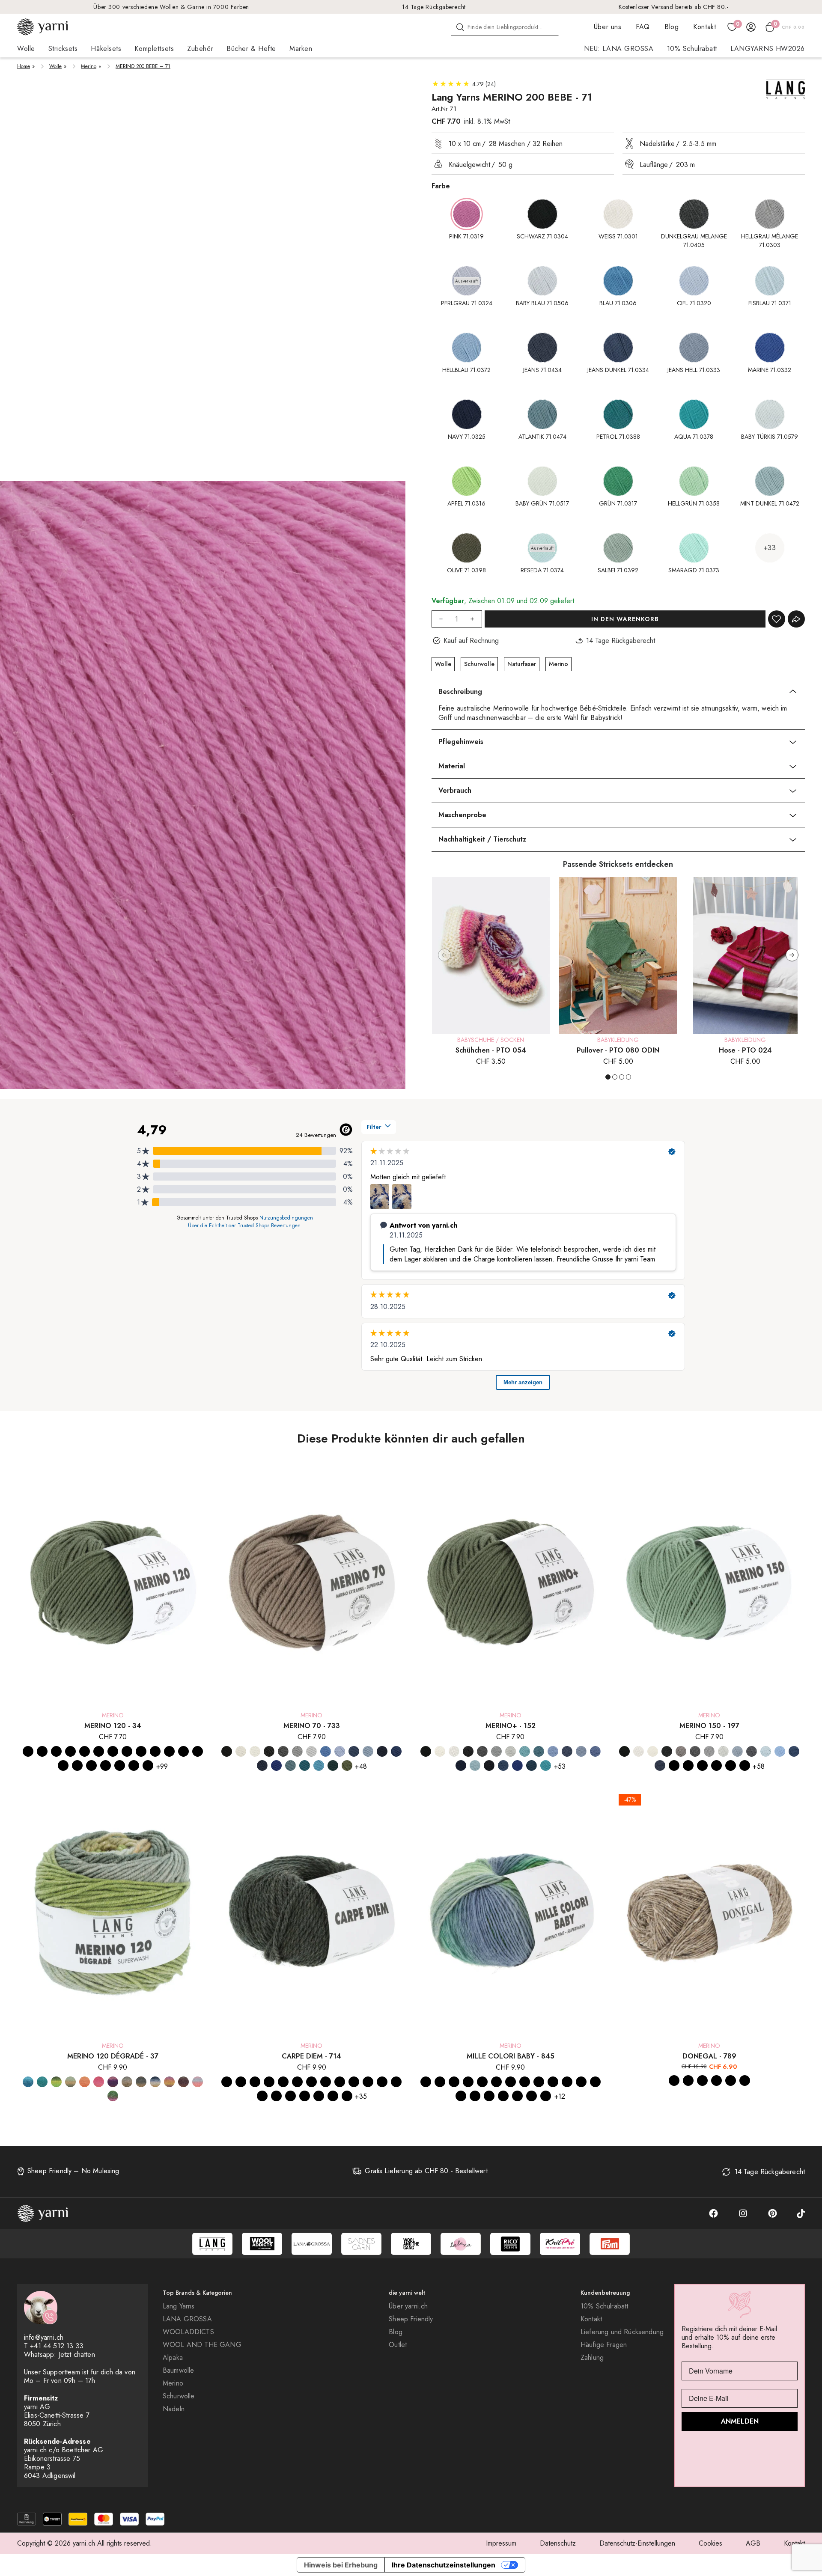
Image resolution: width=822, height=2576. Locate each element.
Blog (672, 27)
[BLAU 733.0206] (326, 1751)
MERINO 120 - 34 (113, 1726)
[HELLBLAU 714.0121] (297, 2082)
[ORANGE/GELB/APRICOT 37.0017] (85, 2082)
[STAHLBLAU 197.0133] (745, 1765)
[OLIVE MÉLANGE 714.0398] (347, 2096)
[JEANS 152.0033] (553, 1751)
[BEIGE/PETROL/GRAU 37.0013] (141, 2082)
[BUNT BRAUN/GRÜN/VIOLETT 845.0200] (511, 2082)
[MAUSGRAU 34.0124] (155, 1751)
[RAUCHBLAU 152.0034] (503, 1765)
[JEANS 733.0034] (354, 1751)
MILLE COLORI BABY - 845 (511, 2056)
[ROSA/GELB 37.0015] (198, 2082)
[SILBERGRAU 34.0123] (169, 1751)
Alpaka (173, 2358)
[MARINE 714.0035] (340, 2082)
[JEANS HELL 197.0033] (674, 1765)
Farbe (441, 186)
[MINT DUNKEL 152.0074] (475, 1765)
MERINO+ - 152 (511, 1726)
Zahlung (592, 2358)
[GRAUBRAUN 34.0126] (127, 1751)
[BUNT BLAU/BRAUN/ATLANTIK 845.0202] (426, 2082)
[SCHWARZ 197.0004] (624, 1751)
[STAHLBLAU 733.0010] (262, 1765)
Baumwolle (178, 2371)
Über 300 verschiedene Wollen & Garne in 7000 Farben (171, 7)
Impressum (501, 2543)
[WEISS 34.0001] (56, 1751)
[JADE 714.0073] (396, 2082)
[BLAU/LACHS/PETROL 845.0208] (517, 2096)
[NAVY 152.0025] (489, 1765)
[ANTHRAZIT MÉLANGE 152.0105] (468, 1751)
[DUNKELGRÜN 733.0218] (333, 1765)
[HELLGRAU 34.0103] (198, 1751)
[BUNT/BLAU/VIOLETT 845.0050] (539, 2082)
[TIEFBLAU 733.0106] (276, 1765)
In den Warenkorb (625, 619)
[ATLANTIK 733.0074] (290, 1765)
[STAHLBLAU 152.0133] (532, 1765)
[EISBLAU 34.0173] (63, 1765)
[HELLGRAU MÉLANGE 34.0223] (141, 1751)
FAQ (643, 27)
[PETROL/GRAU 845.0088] (440, 2082)
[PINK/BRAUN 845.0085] (475, 2096)
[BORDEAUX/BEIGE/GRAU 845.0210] (532, 2096)
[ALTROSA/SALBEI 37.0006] (127, 2082)
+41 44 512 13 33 (57, 2346)
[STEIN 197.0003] (752, 1751)
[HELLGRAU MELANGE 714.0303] (283, 2082)
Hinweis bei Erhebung (341, 2565)
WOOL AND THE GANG (202, 2345)
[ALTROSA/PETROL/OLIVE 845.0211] (503, 2096)
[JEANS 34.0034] (91, 1765)
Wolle (55, 66)
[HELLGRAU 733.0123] (311, 1751)
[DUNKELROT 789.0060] (731, 2081)
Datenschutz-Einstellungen (637, 2543)
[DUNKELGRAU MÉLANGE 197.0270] (695, 1751)
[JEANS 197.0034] (794, 1751)
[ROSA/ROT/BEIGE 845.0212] (468, 2082)
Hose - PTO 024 (745, 1050)
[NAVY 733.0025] (382, 1751)
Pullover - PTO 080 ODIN (618, 1050)
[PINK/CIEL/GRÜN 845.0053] (489, 2096)
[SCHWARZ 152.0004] (426, 1751)
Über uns (608, 27)
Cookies (710, 2543)
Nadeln (174, 2409)
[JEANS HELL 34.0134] (120, 1765)
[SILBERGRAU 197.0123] (737, 1751)
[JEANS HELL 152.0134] (581, 1751)
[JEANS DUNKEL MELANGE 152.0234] (567, 1751)
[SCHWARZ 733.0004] (227, 1751)
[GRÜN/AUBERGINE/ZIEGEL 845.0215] (546, 2096)
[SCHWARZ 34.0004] (28, 1751)
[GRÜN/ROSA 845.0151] (581, 2082)
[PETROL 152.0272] (546, 1765)
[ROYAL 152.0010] (517, 1765)
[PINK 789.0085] (745, 2081)
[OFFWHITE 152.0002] (440, 1751)
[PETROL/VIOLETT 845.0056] (461, 2096)
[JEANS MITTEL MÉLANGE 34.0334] (134, 1765)
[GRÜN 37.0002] (56, 2082)
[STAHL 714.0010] (354, 2082)
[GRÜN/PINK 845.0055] (567, 2082)
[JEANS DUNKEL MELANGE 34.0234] (106, 1765)
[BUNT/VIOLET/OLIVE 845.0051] (553, 2082)
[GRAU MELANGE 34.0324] (113, 1751)
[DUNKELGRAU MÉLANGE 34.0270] (99, 1751)
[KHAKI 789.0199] (688, 2081)
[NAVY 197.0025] (716, 1765)
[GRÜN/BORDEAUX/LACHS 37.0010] (183, 2082)
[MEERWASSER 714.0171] (262, 2096)
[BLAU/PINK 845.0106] (496, 2082)
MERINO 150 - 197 (709, 1726)
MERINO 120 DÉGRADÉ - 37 (113, 2056)
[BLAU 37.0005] (28, 2082)
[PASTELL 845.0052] (595, 2082)
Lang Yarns (179, 2306)
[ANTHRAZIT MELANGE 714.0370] (255, 2082)
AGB (753, 2543)
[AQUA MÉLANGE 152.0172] (525, 1751)
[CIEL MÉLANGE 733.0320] (340, 1751)
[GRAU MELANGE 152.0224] (496, 1751)
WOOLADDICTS (188, 2332)
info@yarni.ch (44, 2337)
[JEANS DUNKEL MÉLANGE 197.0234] (660, 1765)
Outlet (398, 2345)
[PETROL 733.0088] (305, 1765)
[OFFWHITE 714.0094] (241, 2082)
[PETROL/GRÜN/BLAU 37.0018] (42, 2082)
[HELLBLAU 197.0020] (780, 1751)
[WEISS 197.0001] (639, 1751)
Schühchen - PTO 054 (491, 1050)
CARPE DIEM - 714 (311, 2056)
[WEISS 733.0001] (255, 1751)
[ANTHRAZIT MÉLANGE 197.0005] (667, 1751)
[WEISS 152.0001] (454, 1751)
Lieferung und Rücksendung (622, 2332)
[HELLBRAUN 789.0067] (702, 2081)
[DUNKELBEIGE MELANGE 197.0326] (681, 1751)
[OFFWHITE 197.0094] (653, 1751)
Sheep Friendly (411, 2319)
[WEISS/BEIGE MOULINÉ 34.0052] (183, 1751)
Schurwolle (479, 664)
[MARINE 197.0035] (702, 1765)
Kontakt (704, 27)
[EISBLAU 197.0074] (766, 1751)
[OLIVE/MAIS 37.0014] (70, 2082)
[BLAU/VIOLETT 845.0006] (482, 2082)
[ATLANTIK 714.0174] (368, 2082)
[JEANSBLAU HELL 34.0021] (148, 1765)
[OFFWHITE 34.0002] (42, 1751)
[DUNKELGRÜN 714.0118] (290, 2096)
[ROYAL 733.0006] (396, 1751)
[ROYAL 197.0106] (731, 1765)
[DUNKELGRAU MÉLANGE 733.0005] (283, 1751)
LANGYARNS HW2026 (768, 49)
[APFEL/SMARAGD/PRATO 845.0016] (454, 2082)
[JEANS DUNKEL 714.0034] (311, 2082)
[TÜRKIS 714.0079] (276, 2096)
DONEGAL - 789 (709, 2056)
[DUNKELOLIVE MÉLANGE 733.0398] (347, 1765)
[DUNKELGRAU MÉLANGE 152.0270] (482, 1751)
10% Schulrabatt (692, 49)
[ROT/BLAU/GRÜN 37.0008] (113, 2096)
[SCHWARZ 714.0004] (227, 2082)
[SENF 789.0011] (716, 2081)
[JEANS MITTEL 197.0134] (688, 1765)
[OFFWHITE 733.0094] (241, 1751)
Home (24, 66)
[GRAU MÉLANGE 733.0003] (297, 1751)
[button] (792, 955)
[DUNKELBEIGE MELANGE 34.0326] (85, 1751)
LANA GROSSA (187, 2319)
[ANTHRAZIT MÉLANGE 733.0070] (269, 1751)
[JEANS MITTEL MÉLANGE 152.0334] (595, 1751)
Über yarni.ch (408, 2306)
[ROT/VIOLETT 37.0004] (113, 2082)
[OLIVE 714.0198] (333, 2096)
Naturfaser (522, 664)
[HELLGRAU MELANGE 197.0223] (723, 1751)
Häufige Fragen (604, 2345)
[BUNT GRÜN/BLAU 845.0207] (525, 2082)
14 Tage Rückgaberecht (434, 7)
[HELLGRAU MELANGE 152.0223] (511, 1751)
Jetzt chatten (77, 2354)
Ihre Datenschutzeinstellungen (444, 2565)
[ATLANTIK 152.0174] (539, 1751)
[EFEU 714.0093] (305, 2096)
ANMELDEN (740, 2421)
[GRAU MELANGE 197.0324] (709, 1751)
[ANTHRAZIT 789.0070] (674, 2081)
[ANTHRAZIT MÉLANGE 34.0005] (70, 1751)
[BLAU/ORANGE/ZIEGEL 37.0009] (155, 2082)
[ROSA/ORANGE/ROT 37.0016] (99, 2082)
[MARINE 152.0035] (461, 1765)
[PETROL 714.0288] (382, 2082)
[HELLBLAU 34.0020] (77, 1765)
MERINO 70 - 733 (312, 1726)
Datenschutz (558, 2543)
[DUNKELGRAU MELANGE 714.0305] (269, 2082)
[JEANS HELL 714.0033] (326, 2082)
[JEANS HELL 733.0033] (368, 1751)
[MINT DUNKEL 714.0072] (319, 2096)
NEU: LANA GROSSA (619, 49)
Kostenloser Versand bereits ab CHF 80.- (674, 7)
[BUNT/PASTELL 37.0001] (169, 2082)
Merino (89, 66)
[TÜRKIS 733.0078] (319, 1765)
